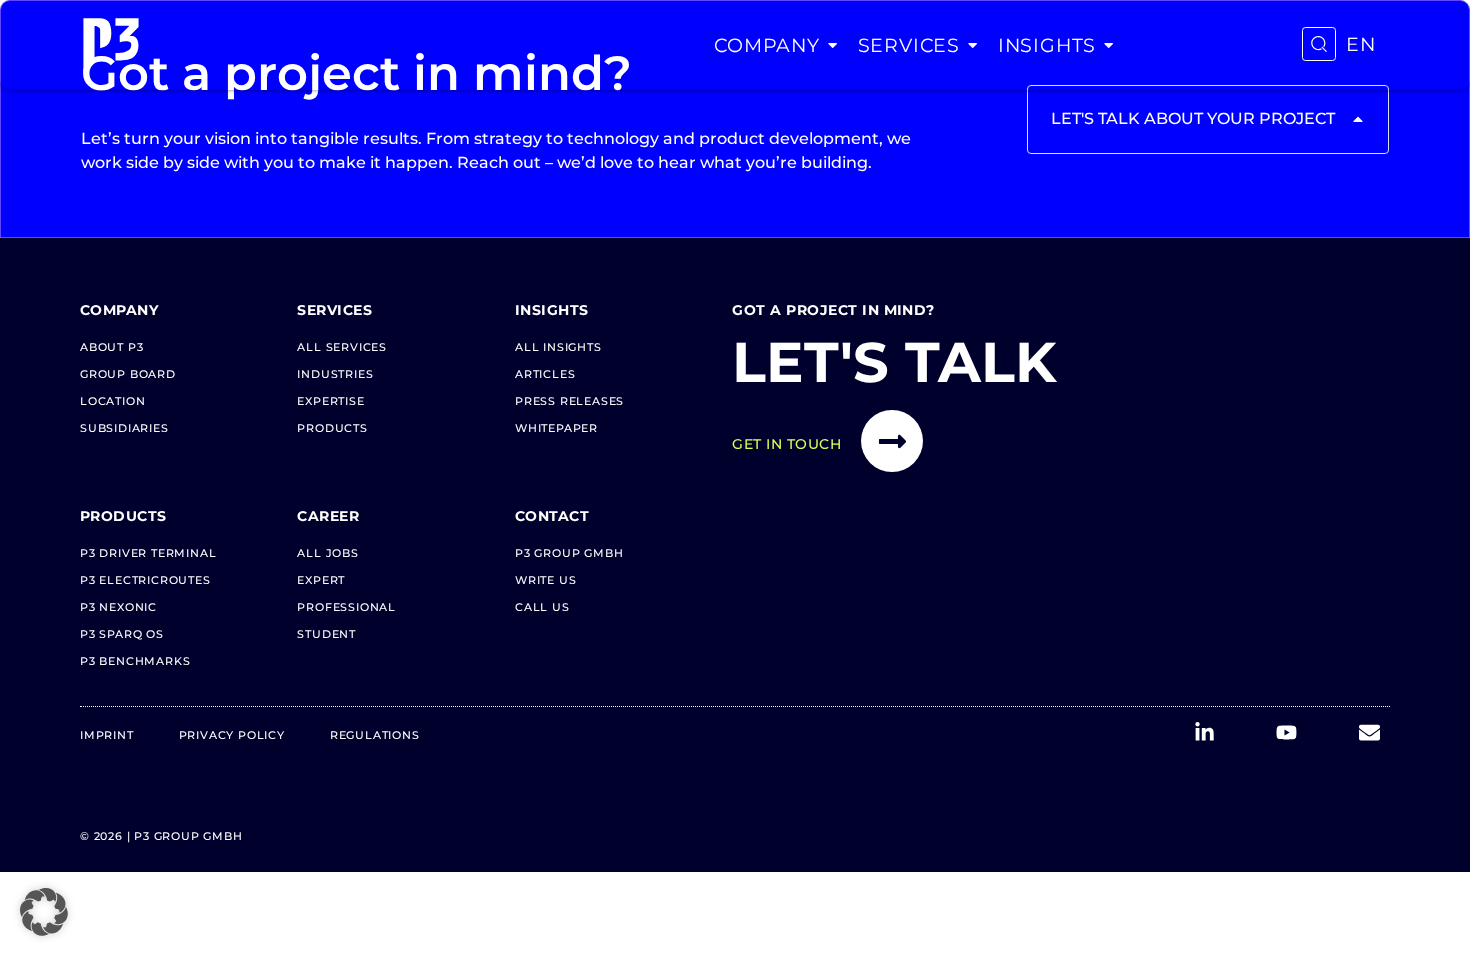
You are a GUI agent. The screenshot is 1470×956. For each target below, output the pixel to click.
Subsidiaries (124, 428)
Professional (346, 607)
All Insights (558, 347)
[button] (44, 912)
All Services (342, 347)
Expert (321, 580)
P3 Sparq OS (122, 634)
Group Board (128, 374)
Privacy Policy (232, 735)
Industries (335, 374)
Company (767, 45)
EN (1361, 44)
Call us (542, 607)
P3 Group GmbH (569, 553)
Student (326, 634)
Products (332, 428)
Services (909, 45)
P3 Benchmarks (135, 661)
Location (112, 401)
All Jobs (327, 553)
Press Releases (569, 401)
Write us (545, 580)
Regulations (375, 735)
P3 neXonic (118, 607)
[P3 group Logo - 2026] (111, 45)
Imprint (107, 735)
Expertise (330, 401)
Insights (1047, 45)
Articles (545, 374)
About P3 (111, 347)
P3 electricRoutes (145, 580)
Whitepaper (556, 428)
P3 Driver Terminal (148, 553)
